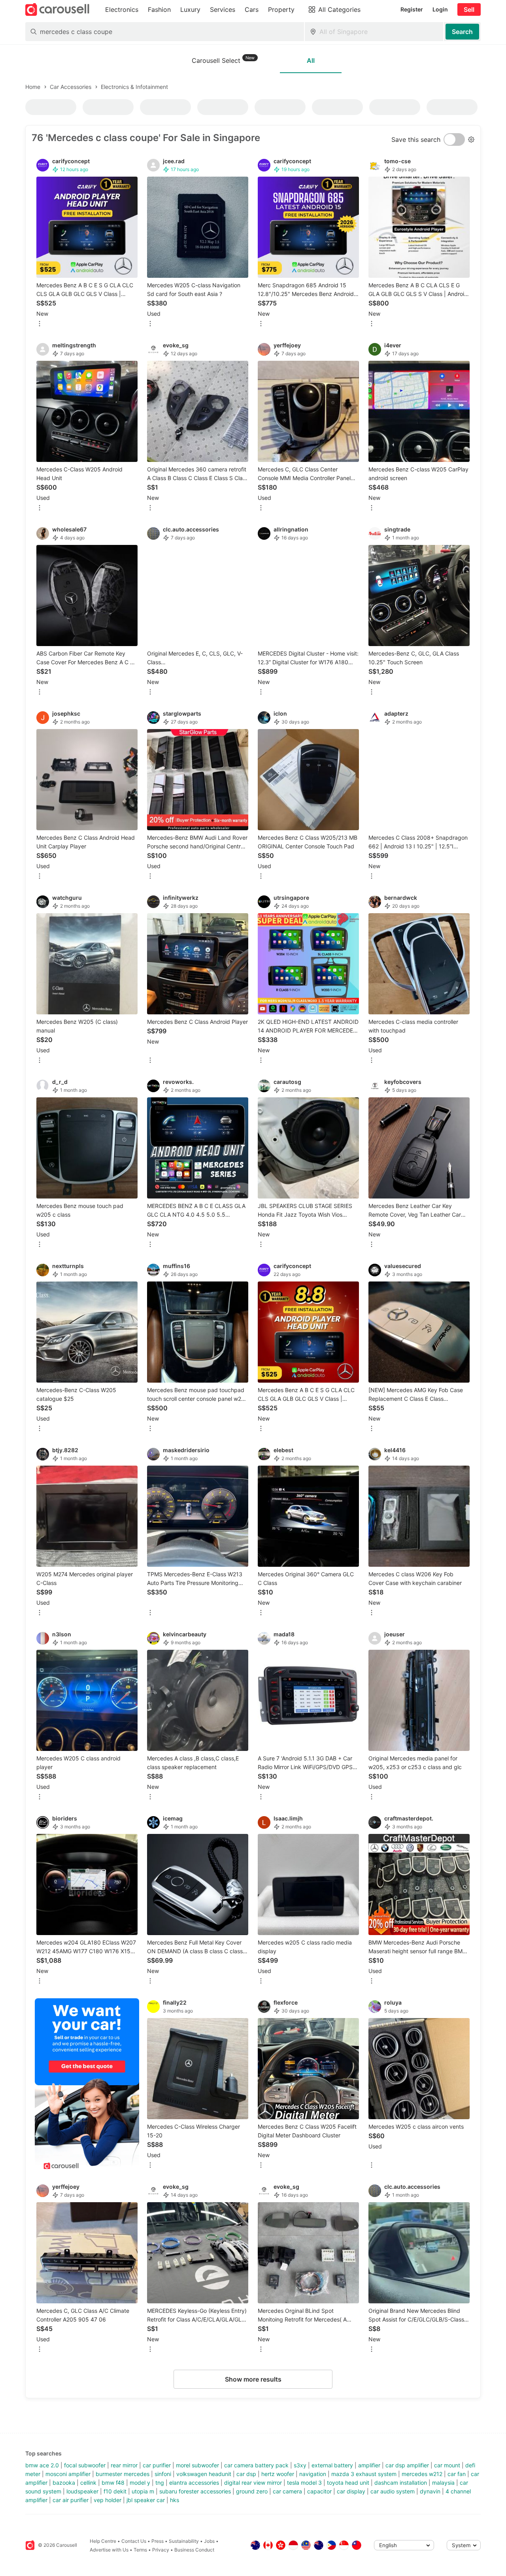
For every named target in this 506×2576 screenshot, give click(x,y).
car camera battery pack (256, 2465)
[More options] (40, 324)
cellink (88, 2483)
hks (175, 2500)
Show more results (253, 2379)
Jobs (209, 2541)
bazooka (64, 2483)
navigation (313, 2474)
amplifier (369, 2465)
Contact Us (134, 2541)
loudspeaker (82, 2491)
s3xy (300, 2465)
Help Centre (103, 2541)
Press (158, 2541)
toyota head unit (348, 2483)
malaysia (443, 2483)
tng (160, 2483)
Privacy (161, 2550)
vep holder (108, 2500)
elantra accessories (194, 2483)
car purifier (157, 2465)
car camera (287, 2491)
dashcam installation (401, 2483)
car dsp (246, 2474)
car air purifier (71, 2500)
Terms (140, 2550)
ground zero (252, 2491)
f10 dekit (115, 2491)
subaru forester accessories (195, 2491)
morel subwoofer (197, 2465)
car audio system (393, 2491)
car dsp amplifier (407, 2465)
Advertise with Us (109, 2550)
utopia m (143, 2491)
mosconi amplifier (68, 2474)
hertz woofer (278, 2474)
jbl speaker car (146, 2500)
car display (351, 2491)
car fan (457, 2474)
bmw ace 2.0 (42, 2465)
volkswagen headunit (204, 2474)
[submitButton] (462, 32)
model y (140, 2483)
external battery (332, 2465)
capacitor (319, 2491)
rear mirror (124, 2465)
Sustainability (184, 2541)
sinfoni (163, 2474)
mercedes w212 (422, 2474)
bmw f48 (113, 2483)
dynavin (430, 2491)
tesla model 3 (304, 2483)
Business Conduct (194, 2550)
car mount (447, 2465)
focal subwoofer (85, 2465)
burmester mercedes (123, 2474)
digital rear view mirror (253, 2483)
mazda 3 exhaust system (364, 2474)
